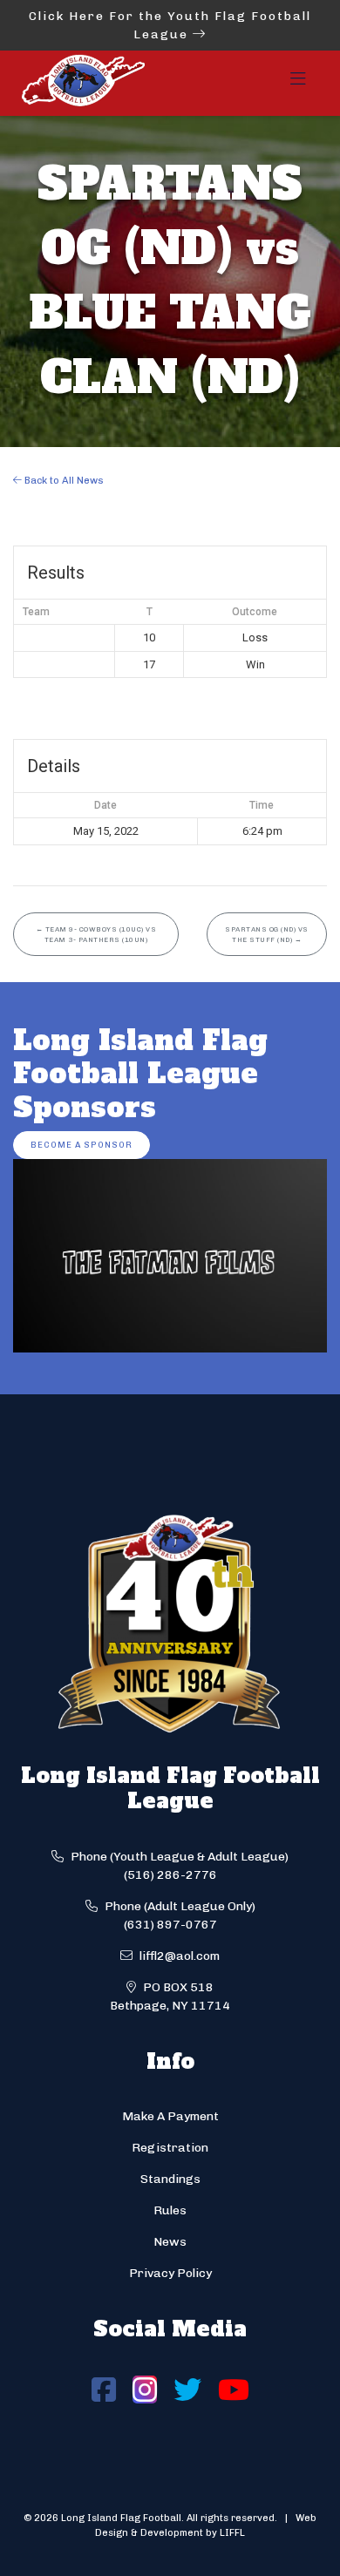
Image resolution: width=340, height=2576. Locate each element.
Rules (170, 2210)
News (170, 2242)
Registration (170, 2148)
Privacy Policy (170, 2273)
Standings (170, 2179)
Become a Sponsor (82, 1145)
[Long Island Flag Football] (83, 83)
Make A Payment (170, 2116)
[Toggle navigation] (298, 84)
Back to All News (63, 480)
